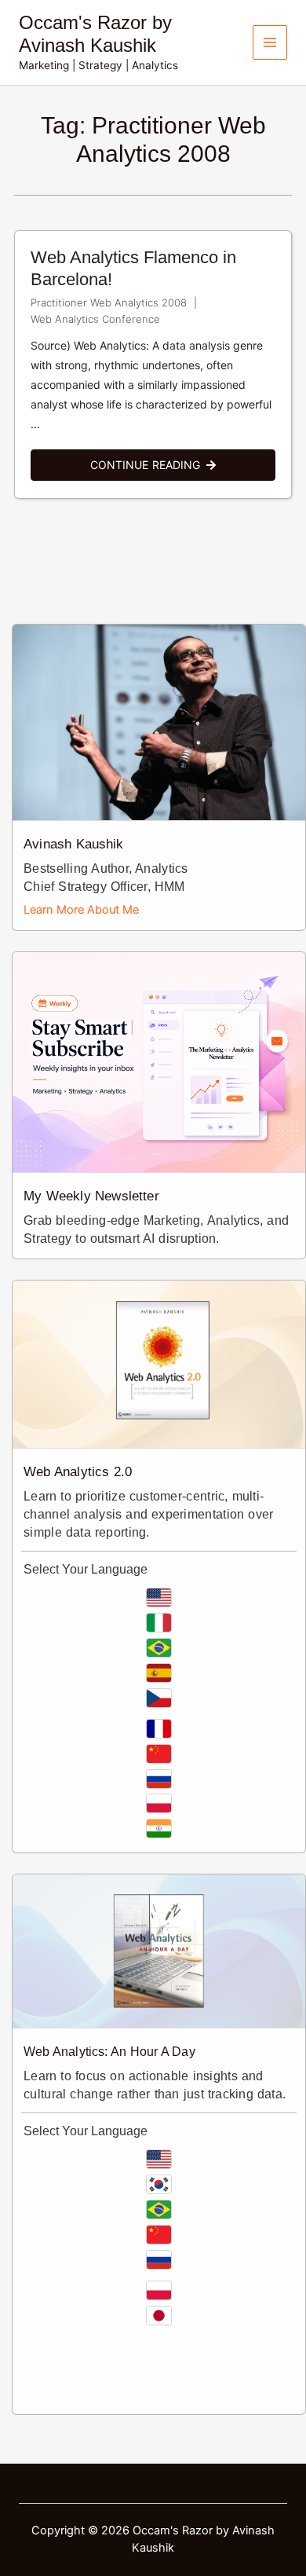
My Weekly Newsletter (91, 1196)
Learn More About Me (81, 910)
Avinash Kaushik (73, 844)
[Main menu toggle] (270, 42)
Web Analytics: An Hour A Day (109, 2052)
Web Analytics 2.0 (78, 1472)
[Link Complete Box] (153, 365)
